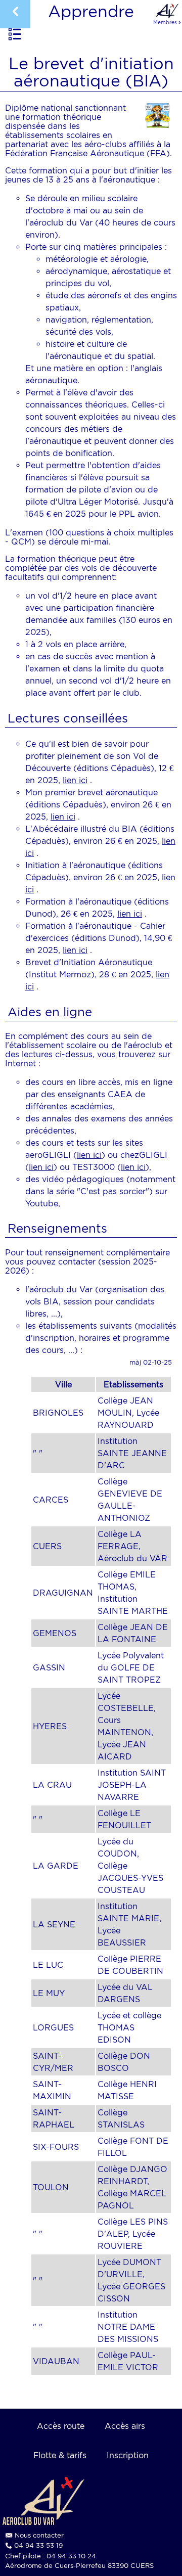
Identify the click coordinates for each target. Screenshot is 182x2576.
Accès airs (125, 2426)
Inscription (128, 2455)
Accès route (61, 2426)
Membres (167, 22)
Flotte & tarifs (60, 2455)
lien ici (75, 780)
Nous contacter (39, 2535)
